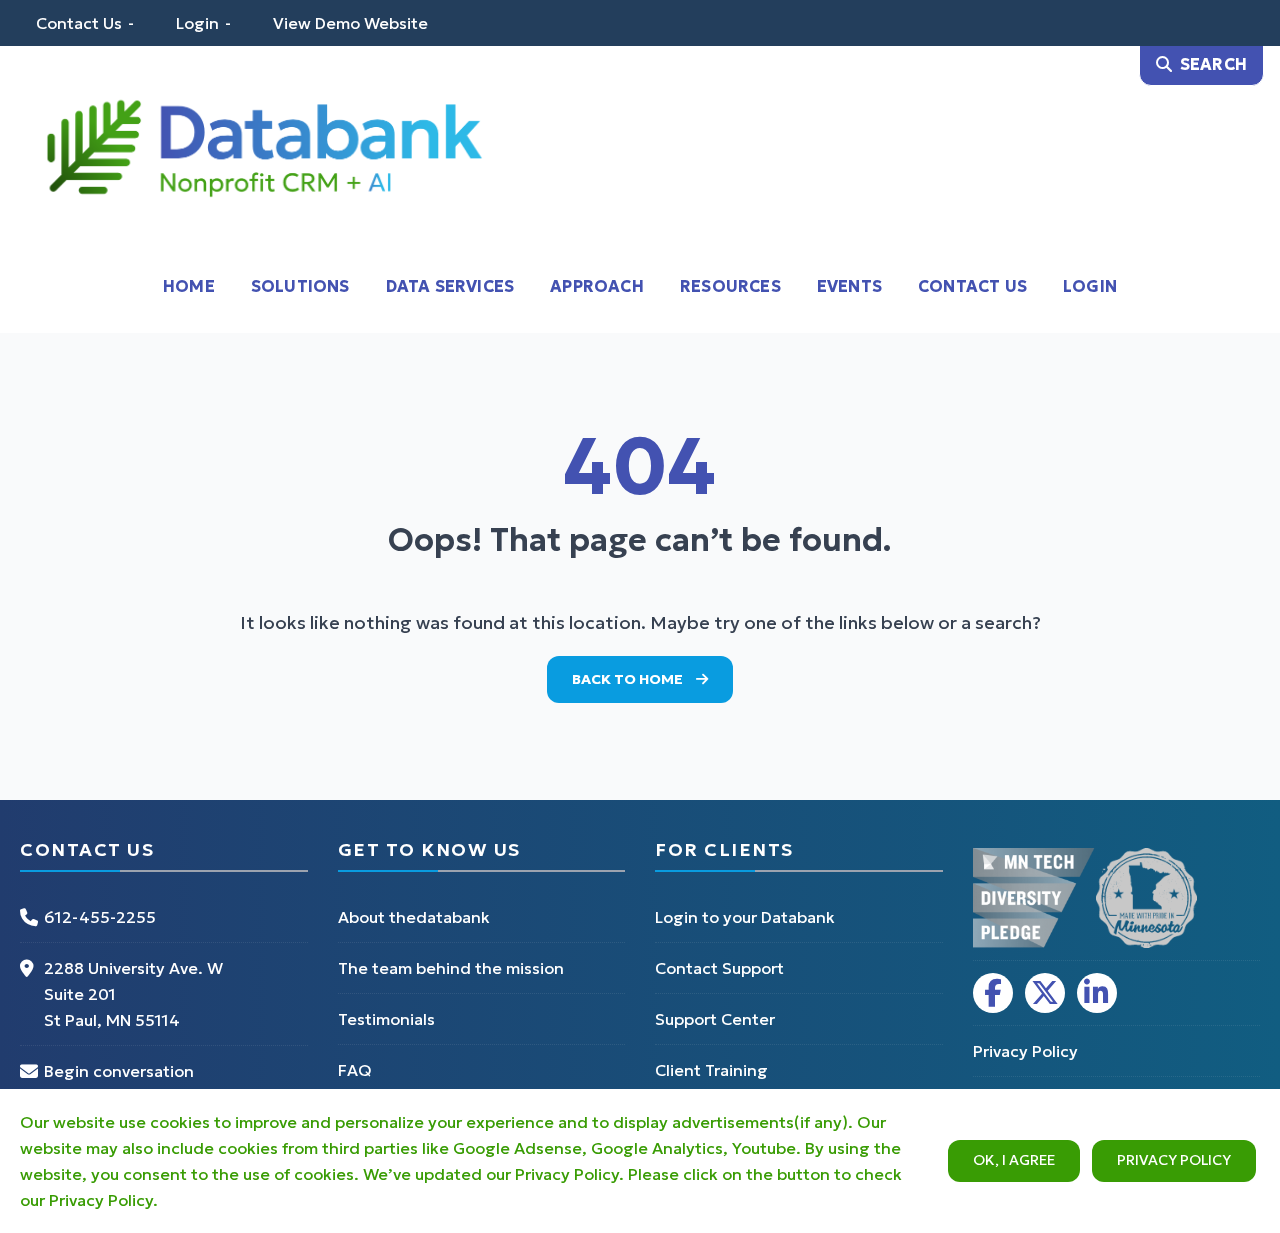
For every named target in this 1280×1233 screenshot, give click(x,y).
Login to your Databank (745, 917)
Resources (730, 286)
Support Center (715, 1019)
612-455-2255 (100, 917)
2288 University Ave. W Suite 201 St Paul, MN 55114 (133, 994)
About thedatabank (414, 917)
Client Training (711, 1070)
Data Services (450, 286)
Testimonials (386, 1019)
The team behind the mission (451, 968)
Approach (597, 286)
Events (849, 286)
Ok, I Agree (1014, 1160)
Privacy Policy (1174, 1160)
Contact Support (719, 968)
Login (197, 23)
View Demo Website (350, 23)
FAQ (355, 1070)
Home (189, 286)
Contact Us (79, 23)
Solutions (300, 286)
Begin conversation (119, 1071)
